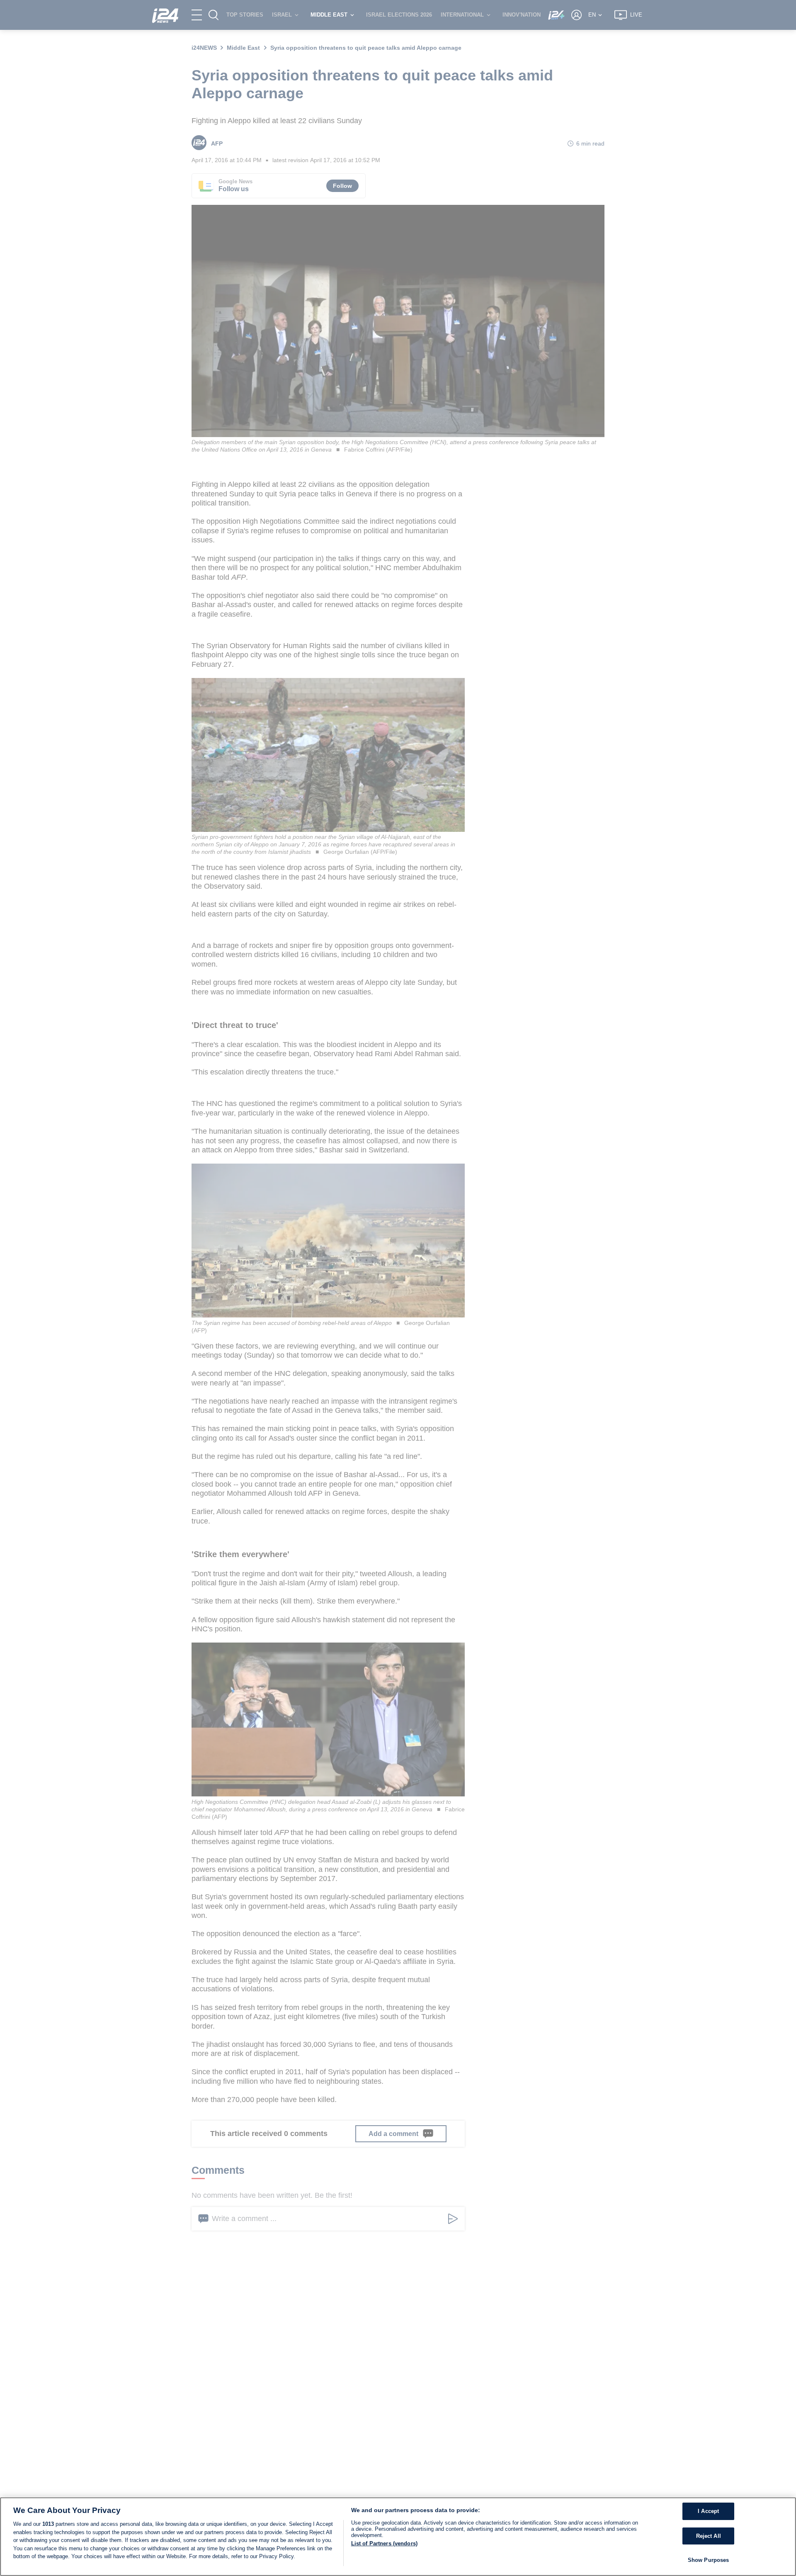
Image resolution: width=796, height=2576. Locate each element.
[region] (398, 2537)
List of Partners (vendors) (384, 2543)
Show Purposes (709, 2560)
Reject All (709, 2536)
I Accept (708, 2511)
